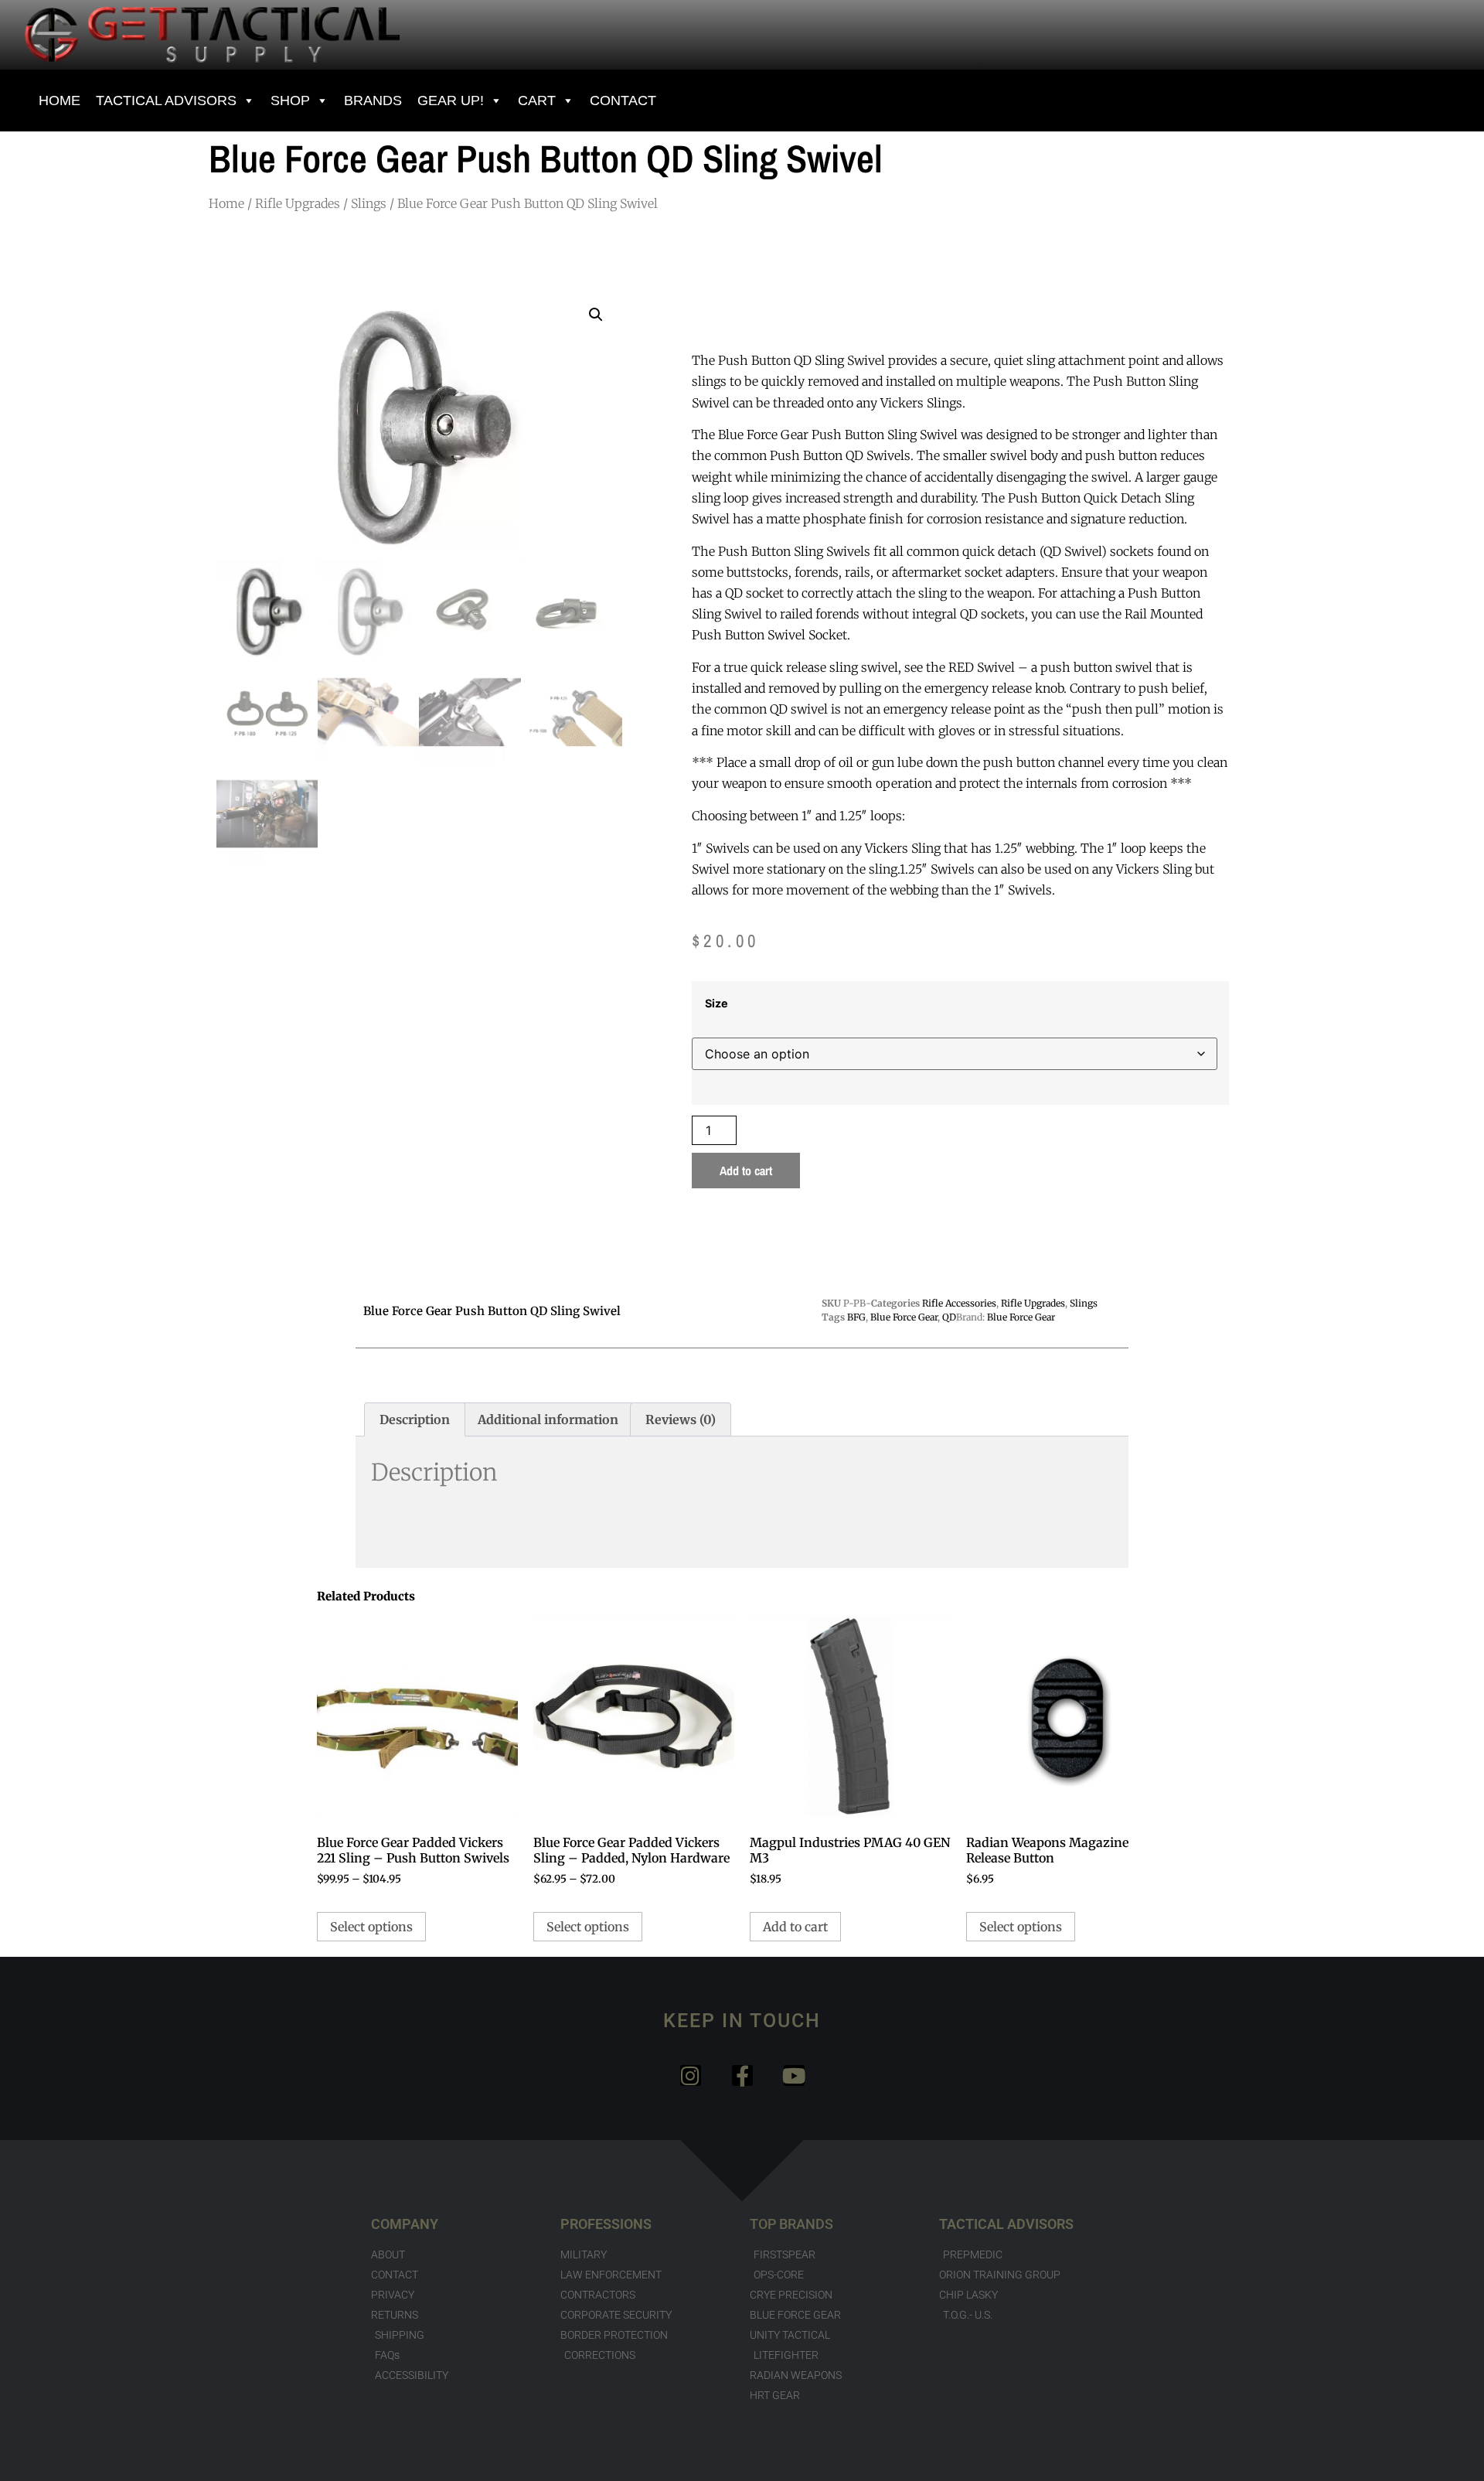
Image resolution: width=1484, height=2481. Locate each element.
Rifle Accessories (959, 1303)
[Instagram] (691, 2075)
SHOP (290, 101)
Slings (369, 203)
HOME (60, 101)
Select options (371, 1927)
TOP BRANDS (791, 2224)
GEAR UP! (451, 101)
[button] (596, 315)
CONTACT (623, 101)
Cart (537, 101)
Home (226, 203)
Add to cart (746, 1171)
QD (949, 1317)
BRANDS (373, 101)
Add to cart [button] (795, 1927)
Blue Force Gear (904, 1317)
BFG (856, 1317)
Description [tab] (415, 1419)
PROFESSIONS (606, 2224)
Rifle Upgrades (298, 203)
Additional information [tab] (548, 1419)
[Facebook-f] (742, 2075)
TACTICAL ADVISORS (1006, 2224)
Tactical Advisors (166, 101)
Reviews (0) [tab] (681, 1419)
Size (716, 1004)
